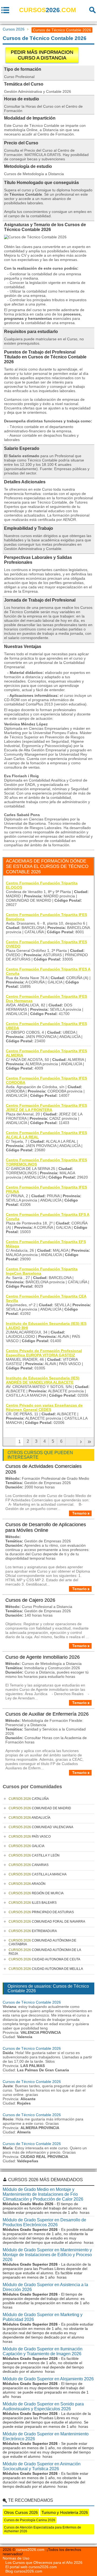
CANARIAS (29, 1865)
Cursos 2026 (14, 29)
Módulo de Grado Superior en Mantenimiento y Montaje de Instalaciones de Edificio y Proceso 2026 (47, 2255)
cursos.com (48, 10)
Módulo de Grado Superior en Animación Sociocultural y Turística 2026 (42, 2466)
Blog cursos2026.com (24, 2571)
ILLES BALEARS (33, 1903)
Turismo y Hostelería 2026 (65, 2512)
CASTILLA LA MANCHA (38, 1874)
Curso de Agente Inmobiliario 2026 (43, 1657)
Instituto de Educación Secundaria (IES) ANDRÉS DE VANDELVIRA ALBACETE (43, 1380)
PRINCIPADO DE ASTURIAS (41, 1912)
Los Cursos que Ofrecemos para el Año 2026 (44, 2563)
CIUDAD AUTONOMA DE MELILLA (46, 1969)
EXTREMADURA (33, 1931)
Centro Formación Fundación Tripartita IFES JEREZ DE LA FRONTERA (46, 1108)
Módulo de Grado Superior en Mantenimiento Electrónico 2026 (46, 2436)
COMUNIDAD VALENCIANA (41, 1827)
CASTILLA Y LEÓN (34, 1855)
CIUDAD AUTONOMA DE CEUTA (44, 1959)
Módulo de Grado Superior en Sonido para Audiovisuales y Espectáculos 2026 (43, 2406)
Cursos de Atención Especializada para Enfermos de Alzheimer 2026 (43, 2529)
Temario (79, 1513)
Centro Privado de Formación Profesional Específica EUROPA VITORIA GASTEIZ (44, 1353)
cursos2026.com (30, 2550)
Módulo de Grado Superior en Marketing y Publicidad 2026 (43, 2317)
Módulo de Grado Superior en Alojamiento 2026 (48, 2379)
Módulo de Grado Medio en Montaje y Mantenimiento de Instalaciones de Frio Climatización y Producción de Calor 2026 (43, 2194)
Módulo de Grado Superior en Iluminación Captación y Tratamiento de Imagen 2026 (43, 2351)
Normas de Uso (16, 2558)
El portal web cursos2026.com (31, 2567)
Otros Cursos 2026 (21, 2512)
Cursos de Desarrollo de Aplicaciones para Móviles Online (46, 1527)
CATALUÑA (29, 1799)
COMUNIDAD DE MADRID (40, 1808)
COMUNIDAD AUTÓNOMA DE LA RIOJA (45, 1952)
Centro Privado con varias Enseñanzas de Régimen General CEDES (44, 1407)
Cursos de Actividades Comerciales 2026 (44, 1469)
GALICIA (27, 1846)
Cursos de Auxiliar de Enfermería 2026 (47, 1714)
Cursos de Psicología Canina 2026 (30, 2520)
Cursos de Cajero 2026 (30, 1600)
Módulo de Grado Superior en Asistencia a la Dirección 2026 (45, 2287)
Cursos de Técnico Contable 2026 (32, 2002)
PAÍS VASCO (30, 1837)
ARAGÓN (27, 1884)
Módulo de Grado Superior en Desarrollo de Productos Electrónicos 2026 (44, 2222)
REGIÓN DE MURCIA (36, 1893)
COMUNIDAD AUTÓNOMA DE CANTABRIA (42, 1942)
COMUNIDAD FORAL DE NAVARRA (47, 1922)
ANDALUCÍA (30, 1818)
